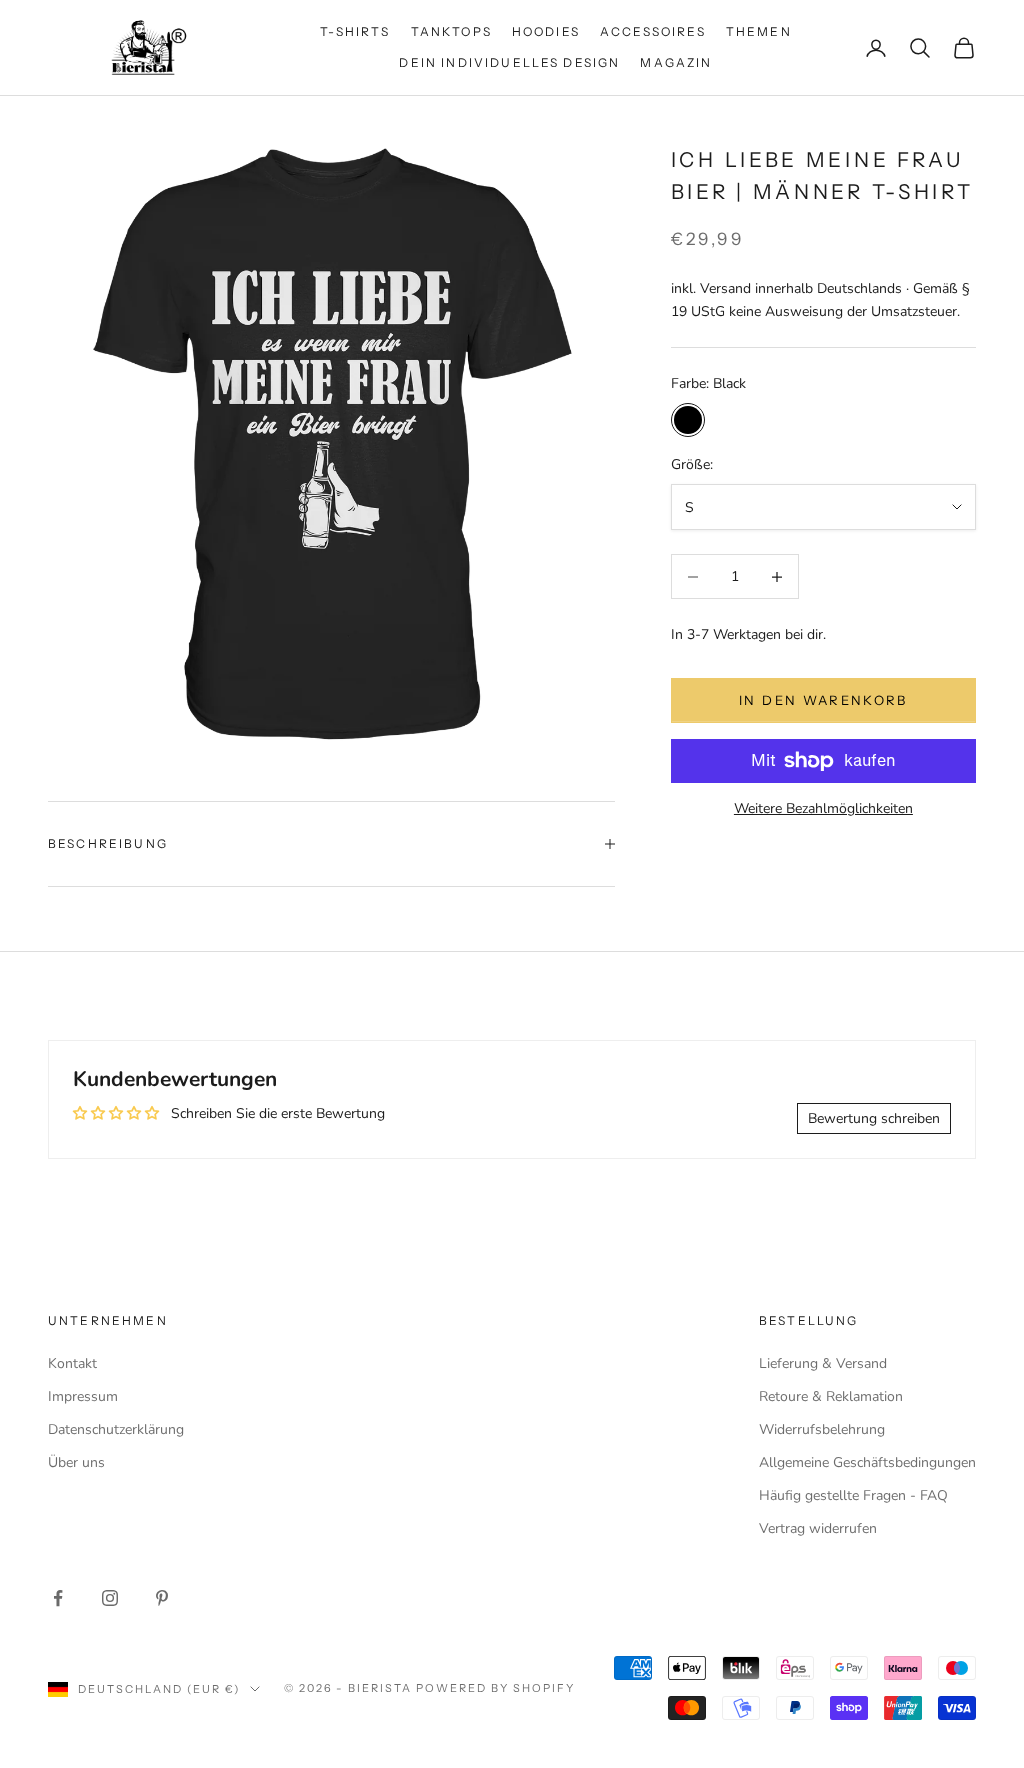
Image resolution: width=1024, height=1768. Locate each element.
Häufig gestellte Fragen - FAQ (853, 1495)
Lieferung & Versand (823, 1363)
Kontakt (72, 1363)
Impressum (83, 1396)
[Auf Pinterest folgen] (162, 1598)
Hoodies (546, 31)
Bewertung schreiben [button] (874, 1118)
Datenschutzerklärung (116, 1429)
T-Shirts (355, 31)
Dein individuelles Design (509, 62)
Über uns (76, 1462)
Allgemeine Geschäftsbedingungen (867, 1462)
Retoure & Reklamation (831, 1396)
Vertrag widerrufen (818, 1528)
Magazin (676, 62)
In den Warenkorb (823, 700)
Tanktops (451, 31)
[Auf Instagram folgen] (110, 1598)
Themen (759, 31)
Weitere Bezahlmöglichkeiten (823, 808)
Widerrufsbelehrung (822, 1429)
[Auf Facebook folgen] (58, 1598)
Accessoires (653, 31)
